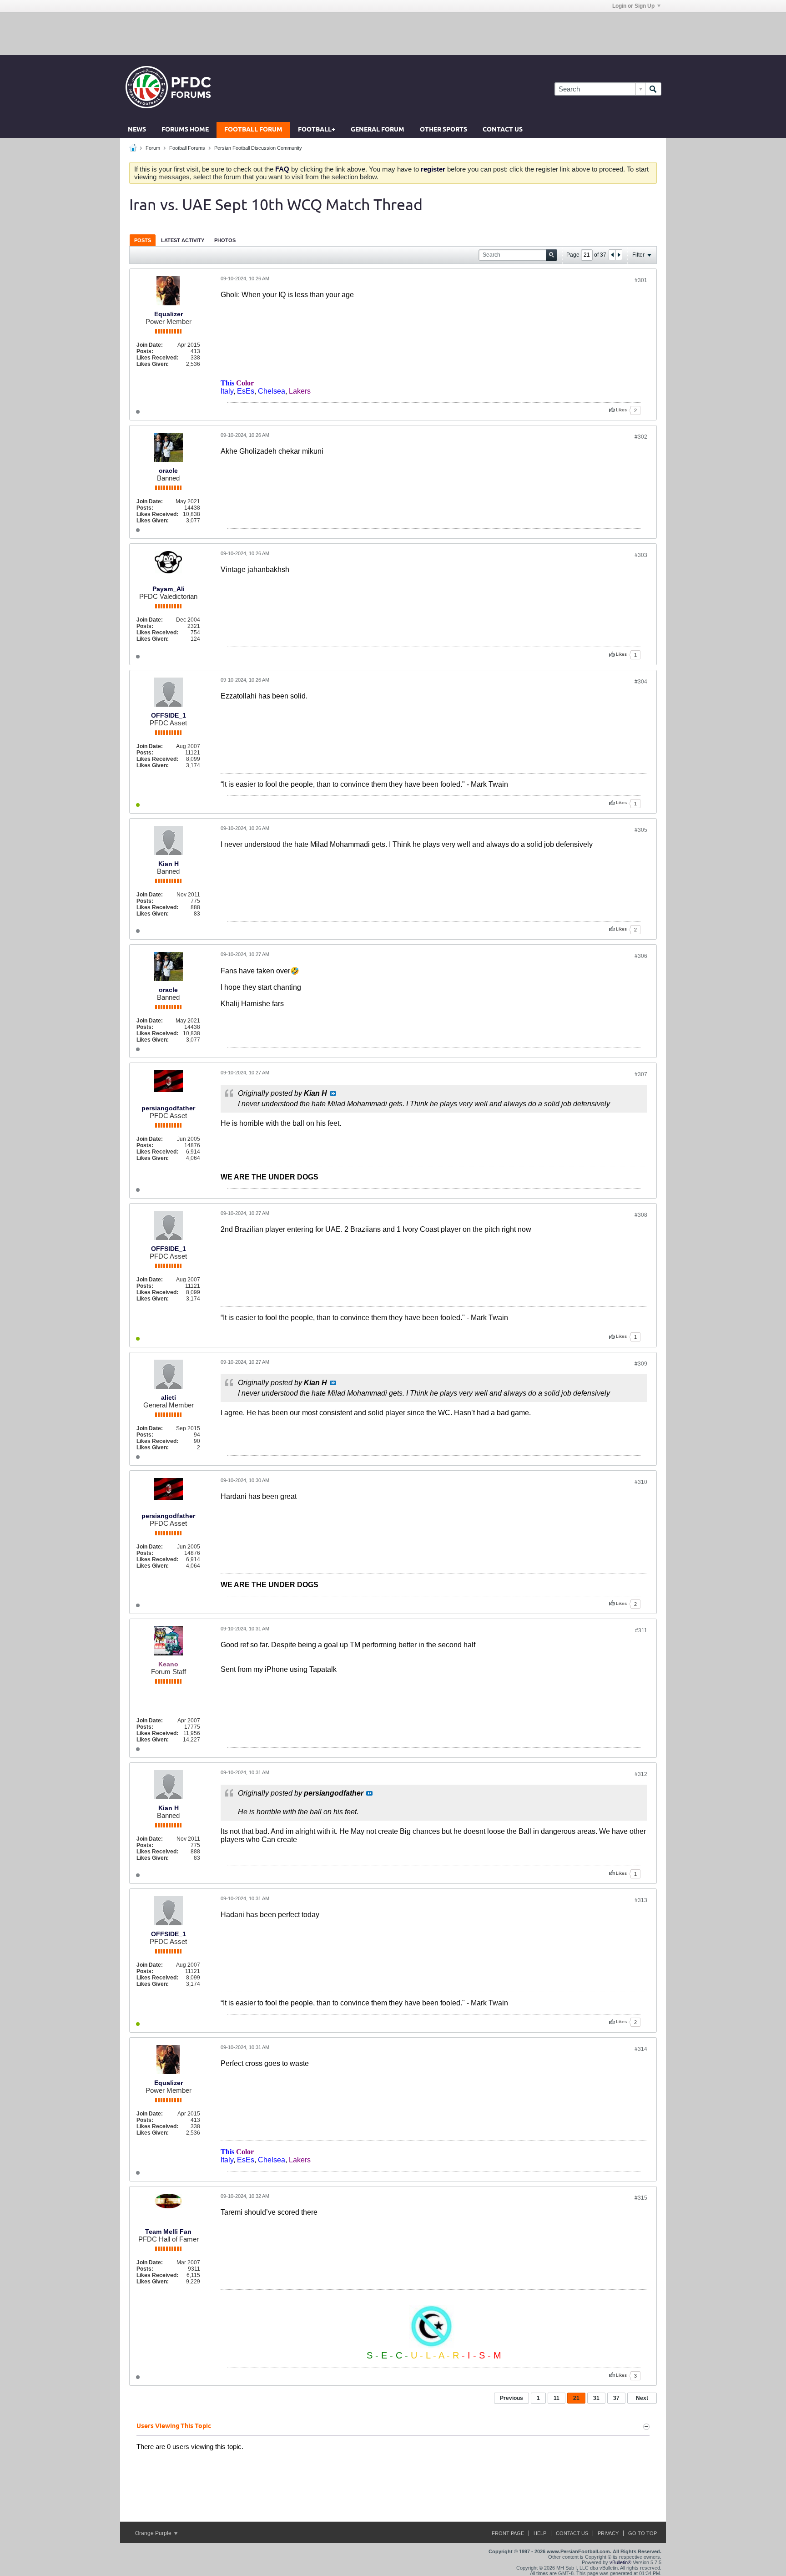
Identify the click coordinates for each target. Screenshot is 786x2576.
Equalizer (169, 314)
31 (596, 2398)
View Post (333, 1093)
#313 (641, 1900)
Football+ (317, 130)
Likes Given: (153, 364)
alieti (169, 1397)
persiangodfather (168, 1108)
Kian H (169, 864)
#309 (641, 1364)
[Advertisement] (393, 33)
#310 (641, 1482)
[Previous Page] (612, 255)
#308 (641, 1215)
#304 (641, 682)
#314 (641, 2049)
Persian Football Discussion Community (258, 148)
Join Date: (150, 345)
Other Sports (443, 130)
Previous (511, 2398)
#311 (641, 1630)
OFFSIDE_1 (169, 715)
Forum (153, 148)
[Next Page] (619, 255)
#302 (641, 437)
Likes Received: (157, 358)
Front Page (508, 2533)
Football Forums (187, 148)
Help (540, 2533)
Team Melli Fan (168, 2232)
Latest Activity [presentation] (183, 240)
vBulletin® (620, 2562)
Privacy (608, 2533)
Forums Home (185, 130)
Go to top (642, 2533)
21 (576, 2398)
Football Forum (253, 130)
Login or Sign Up (633, 6)
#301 (641, 280)
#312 (641, 1774)
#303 (641, 555)
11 (557, 2398)
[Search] (653, 89)
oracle (168, 471)
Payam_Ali (169, 589)
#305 (641, 830)
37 (616, 2398)
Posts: (145, 351)
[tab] (143, 240)
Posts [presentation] (143, 240)
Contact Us (503, 130)
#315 (641, 2198)
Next (642, 2398)
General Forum (378, 130)
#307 (641, 1074)
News (137, 130)
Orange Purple (154, 2533)
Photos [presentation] (225, 240)
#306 (641, 956)
